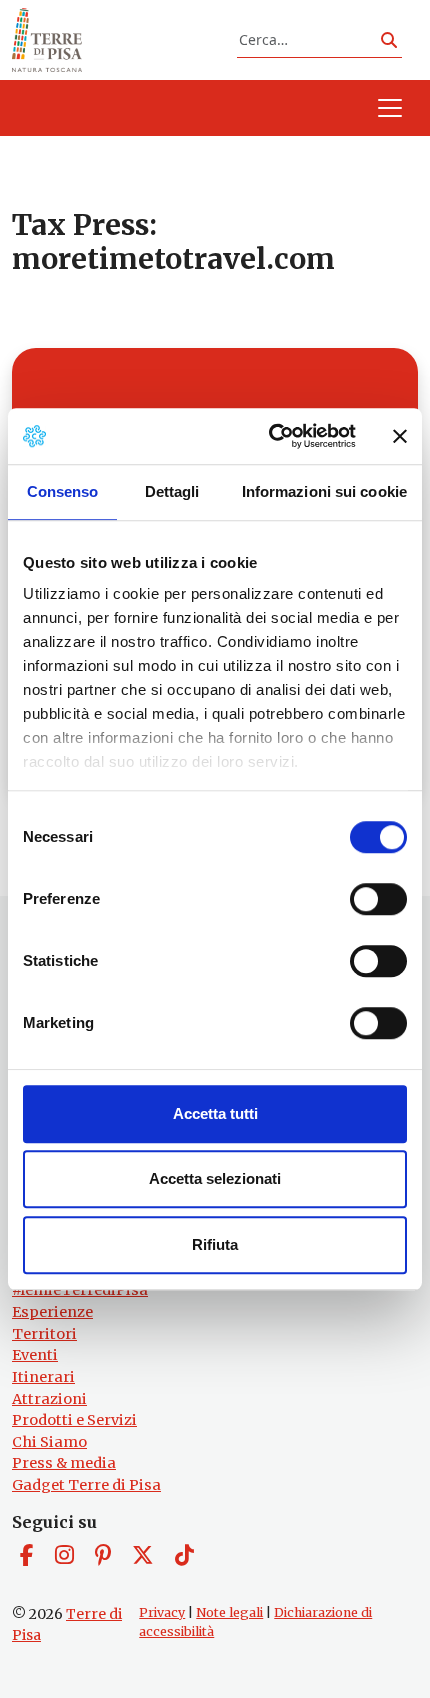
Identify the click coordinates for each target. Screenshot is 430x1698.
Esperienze (52, 1312)
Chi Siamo (49, 1442)
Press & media (64, 1463)
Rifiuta (215, 1244)
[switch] (378, 899)
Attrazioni (49, 1399)
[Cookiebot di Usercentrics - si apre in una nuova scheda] (270, 436)
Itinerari (43, 1377)
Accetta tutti (215, 1113)
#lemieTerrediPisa (80, 1290)
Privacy (162, 1612)
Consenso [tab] (63, 491)
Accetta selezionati (215, 1178)
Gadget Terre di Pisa (86, 1485)
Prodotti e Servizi (74, 1420)
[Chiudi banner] (400, 436)
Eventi (35, 1355)
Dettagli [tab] (172, 491)
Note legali (229, 1612)
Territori (44, 1334)
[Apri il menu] (390, 108)
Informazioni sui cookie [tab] (324, 491)
